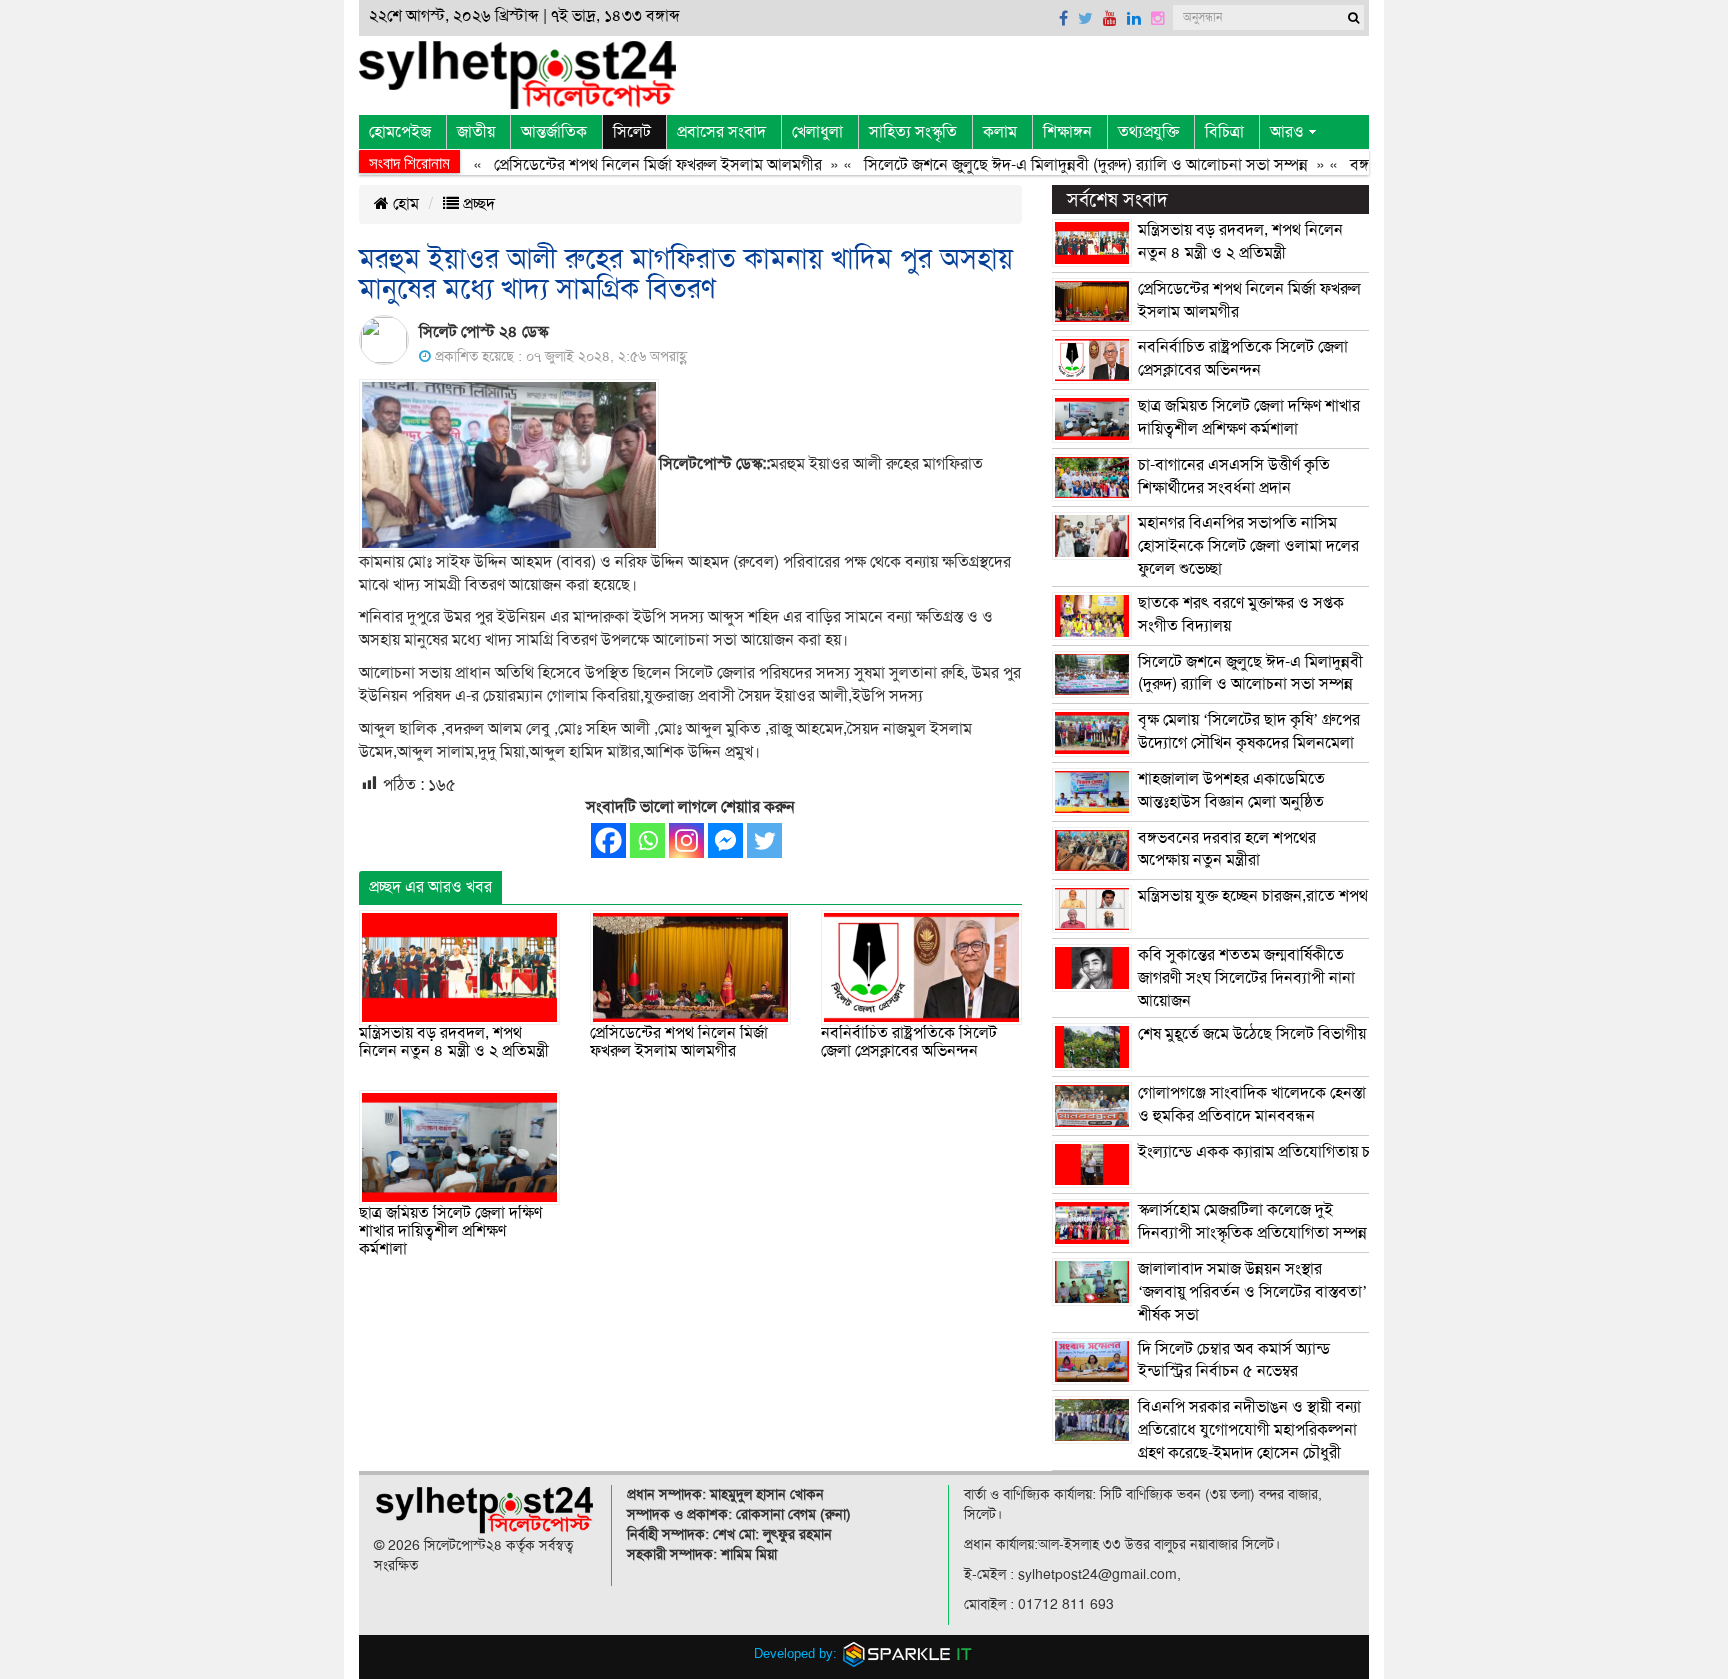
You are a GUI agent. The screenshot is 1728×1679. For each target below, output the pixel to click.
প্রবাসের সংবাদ (721, 132)
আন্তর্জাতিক (554, 132)
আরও (1287, 132)
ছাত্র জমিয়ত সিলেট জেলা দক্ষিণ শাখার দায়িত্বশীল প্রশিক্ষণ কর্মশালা (450, 1230)
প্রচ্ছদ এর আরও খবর (430, 887)
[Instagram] (686, 840)
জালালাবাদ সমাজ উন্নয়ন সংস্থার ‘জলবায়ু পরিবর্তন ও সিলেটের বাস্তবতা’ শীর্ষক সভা (1252, 1292)
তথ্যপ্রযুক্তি (1148, 132)
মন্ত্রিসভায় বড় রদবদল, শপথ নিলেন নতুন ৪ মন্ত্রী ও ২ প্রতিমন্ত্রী (454, 1042)
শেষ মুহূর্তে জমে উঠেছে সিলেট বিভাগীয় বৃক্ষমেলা (1279, 1034)
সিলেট (632, 132)
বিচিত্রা (1224, 132)
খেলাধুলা (817, 132)
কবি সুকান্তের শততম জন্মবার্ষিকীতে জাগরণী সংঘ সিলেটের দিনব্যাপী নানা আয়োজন (1246, 978)
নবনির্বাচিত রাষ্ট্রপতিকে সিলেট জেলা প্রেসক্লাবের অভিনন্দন (909, 1042)
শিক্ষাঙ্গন (1067, 132)
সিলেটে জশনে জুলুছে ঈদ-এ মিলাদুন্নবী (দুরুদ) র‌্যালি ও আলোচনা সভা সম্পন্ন (1059, 165)
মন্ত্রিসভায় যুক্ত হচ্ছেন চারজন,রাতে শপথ (1253, 896)
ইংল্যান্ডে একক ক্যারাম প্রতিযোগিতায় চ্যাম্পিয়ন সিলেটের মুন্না (1317, 1152)
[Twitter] (764, 840)
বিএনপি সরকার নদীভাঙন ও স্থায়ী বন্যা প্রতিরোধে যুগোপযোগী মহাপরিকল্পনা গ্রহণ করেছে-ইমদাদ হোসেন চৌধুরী (1249, 1430)
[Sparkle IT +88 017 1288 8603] (908, 1653)
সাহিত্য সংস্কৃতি (913, 132)
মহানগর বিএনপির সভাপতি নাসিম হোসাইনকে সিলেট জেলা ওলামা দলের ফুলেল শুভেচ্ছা (1248, 546)
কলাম (1000, 132)
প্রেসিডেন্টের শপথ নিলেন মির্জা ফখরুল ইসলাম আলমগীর (631, 165)
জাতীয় (476, 132)
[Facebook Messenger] (725, 840)
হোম (404, 204)
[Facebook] (608, 840)
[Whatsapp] (647, 840)
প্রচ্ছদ (477, 204)
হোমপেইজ (400, 132)
